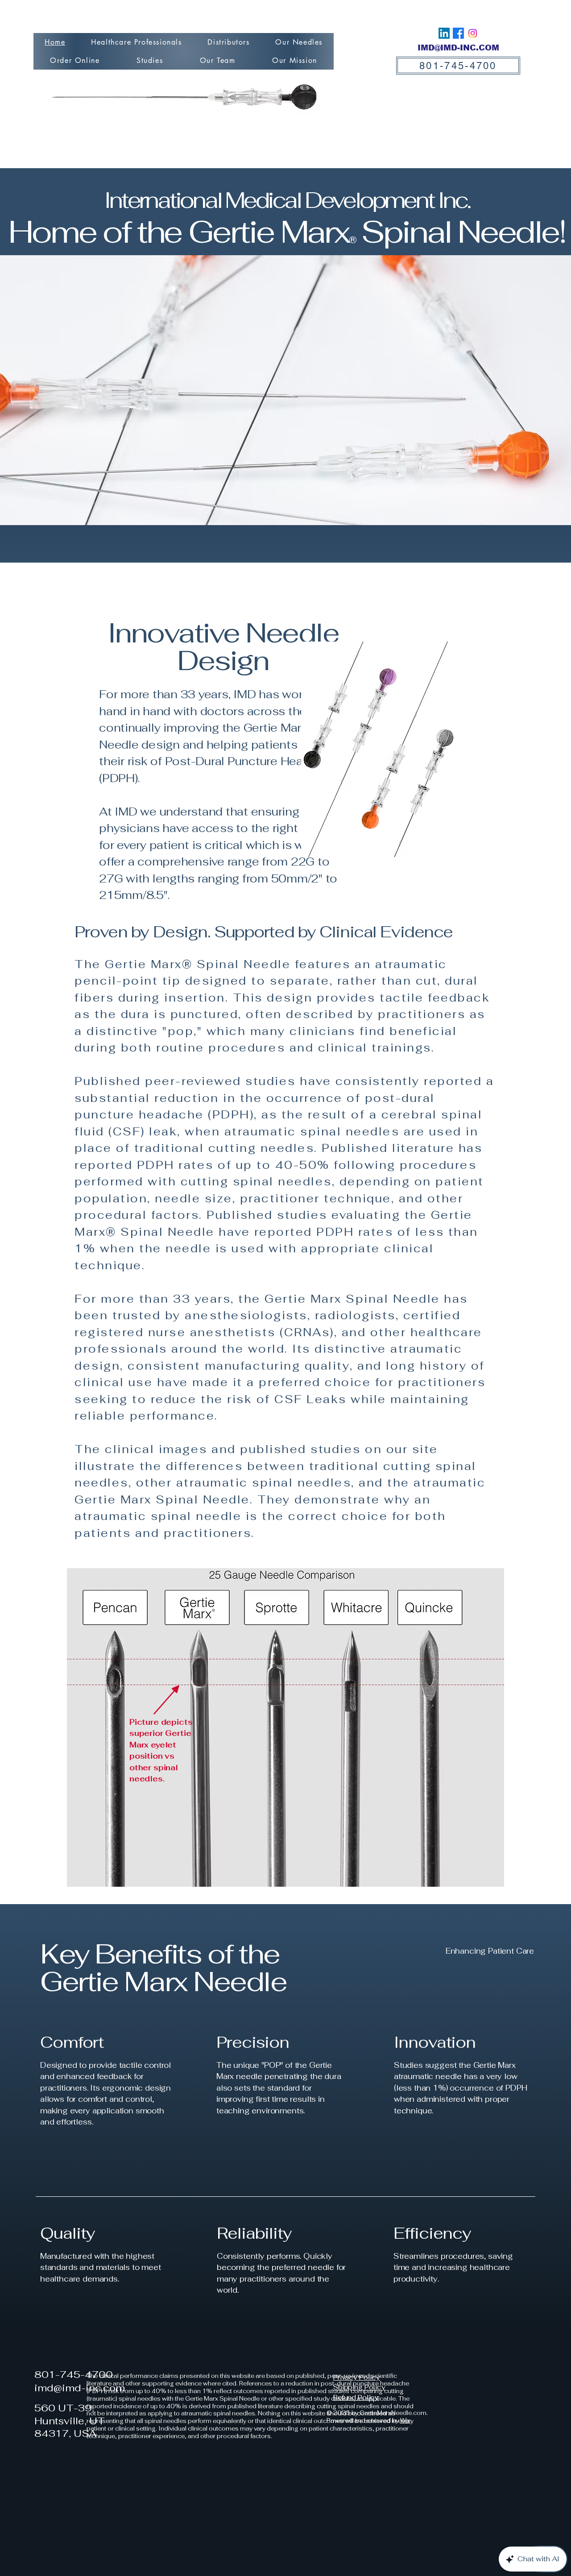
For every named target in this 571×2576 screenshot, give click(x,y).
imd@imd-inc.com (80, 2388)
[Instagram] (473, 33)
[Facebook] (458, 33)
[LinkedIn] (444, 33)
